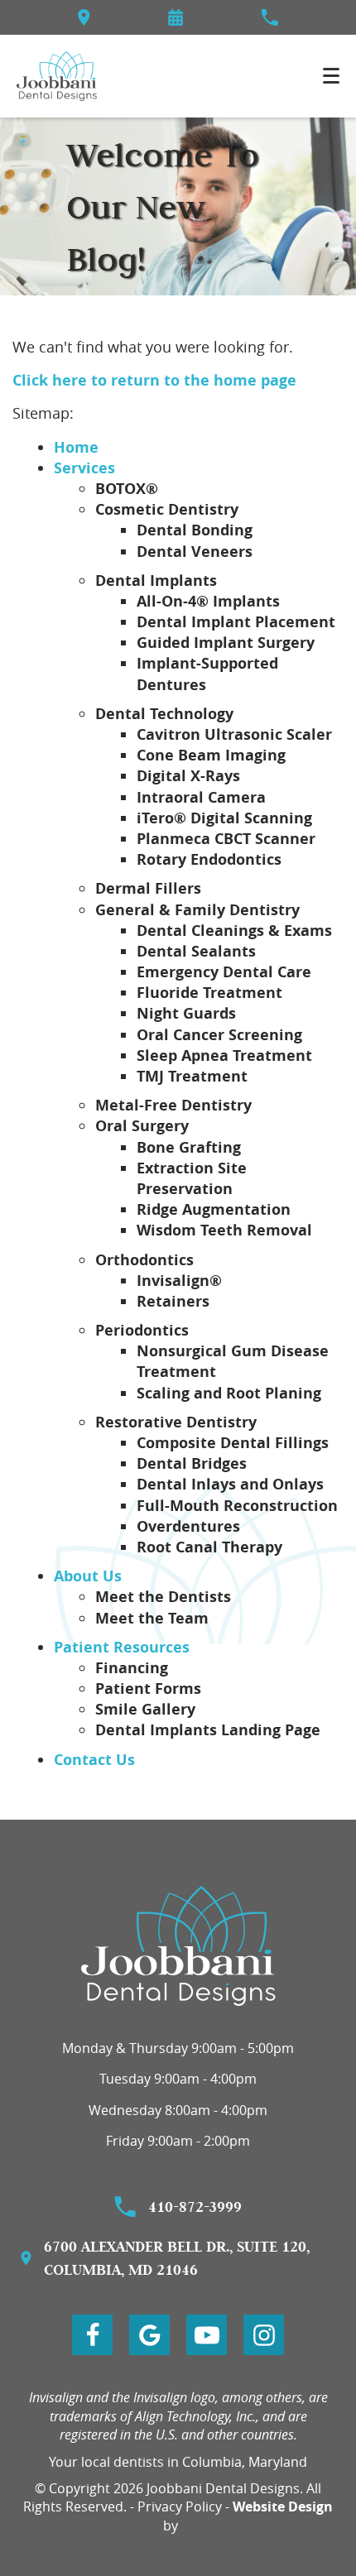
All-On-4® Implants (208, 601)
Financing (132, 1668)
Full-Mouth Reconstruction (237, 1506)
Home (76, 447)
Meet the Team (152, 1618)
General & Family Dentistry (197, 910)
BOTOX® (127, 489)
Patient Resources (122, 1647)
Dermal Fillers (148, 888)
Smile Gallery (145, 1709)
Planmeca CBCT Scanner (226, 839)
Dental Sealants (196, 951)
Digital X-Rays (188, 776)
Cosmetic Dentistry (167, 509)
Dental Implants (156, 580)
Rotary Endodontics (209, 859)
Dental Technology (164, 714)
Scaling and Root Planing (229, 1393)
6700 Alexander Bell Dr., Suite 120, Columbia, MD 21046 (177, 2258)
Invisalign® (179, 1281)
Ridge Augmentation (214, 1209)
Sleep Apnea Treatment (224, 1055)
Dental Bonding (195, 530)
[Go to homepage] (178, 1946)
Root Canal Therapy (209, 1547)
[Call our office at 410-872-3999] (269, 17)
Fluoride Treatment (209, 993)
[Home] (57, 76)
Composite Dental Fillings (233, 1443)
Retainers (173, 1301)
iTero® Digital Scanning (224, 818)
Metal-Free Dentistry (173, 1105)
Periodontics (142, 1330)
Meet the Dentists (163, 1597)
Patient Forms (148, 1689)
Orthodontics (144, 1260)
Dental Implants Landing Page (208, 1730)
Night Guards (186, 1013)
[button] (176, 17)
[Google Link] (149, 2335)
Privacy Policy (180, 2506)
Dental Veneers (195, 552)
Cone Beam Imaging (211, 755)
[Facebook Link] (92, 2335)
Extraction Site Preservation (192, 1178)
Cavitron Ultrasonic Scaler (234, 734)
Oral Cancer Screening (219, 1035)
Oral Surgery (142, 1126)
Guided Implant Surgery (226, 643)
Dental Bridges (192, 1463)
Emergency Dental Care (224, 972)
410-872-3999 (195, 2207)
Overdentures (188, 1526)
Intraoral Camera (201, 797)
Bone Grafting (189, 1147)
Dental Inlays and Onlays (230, 1484)
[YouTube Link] (207, 2335)
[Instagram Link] (264, 2335)
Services (84, 468)
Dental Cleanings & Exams (234, 931)
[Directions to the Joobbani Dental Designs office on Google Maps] (84, 17)
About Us (88, 1576)
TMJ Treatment (192, 1076)
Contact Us (94, 1760)
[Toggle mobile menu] (331, 76)
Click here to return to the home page (154, 380)
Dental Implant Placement (236, 622)
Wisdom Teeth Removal (224, 1230)
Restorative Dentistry (176, 1422)
